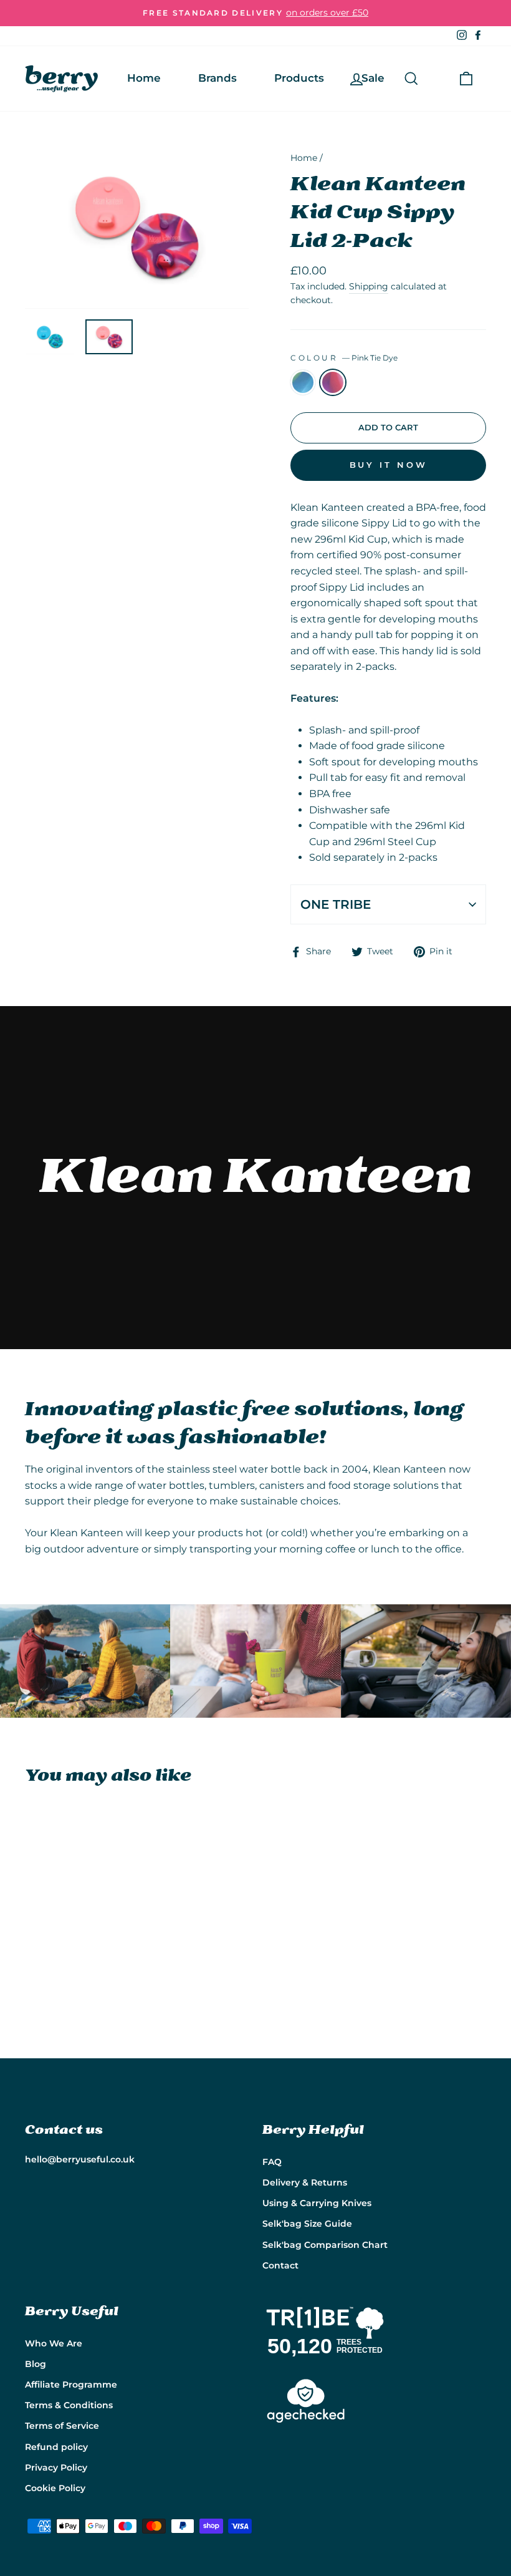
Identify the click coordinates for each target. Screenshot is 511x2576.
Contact (280, 2265)
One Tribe (336, 904)
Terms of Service (62, 2426)
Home (144, 78)
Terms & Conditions (69, 2405)
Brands (217, 78)
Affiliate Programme (71, 2385)
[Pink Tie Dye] (50, 1984)
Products (299, 78)
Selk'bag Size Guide (307, 2224)
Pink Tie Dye (333, 382)
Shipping (369, 286)
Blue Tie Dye (303, 382)
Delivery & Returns (305, 2182)
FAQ (272, 2162)
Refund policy (56, 2447)
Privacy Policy (56, 2467)
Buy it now (389, 465)
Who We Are (54, 2343)
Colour (344, 358)
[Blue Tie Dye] (33, 1984)
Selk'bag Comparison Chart (325, 2245)
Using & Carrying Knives (317, 2203)
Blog (36, 2364)
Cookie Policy (55, 2488)
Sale (373, 78)
